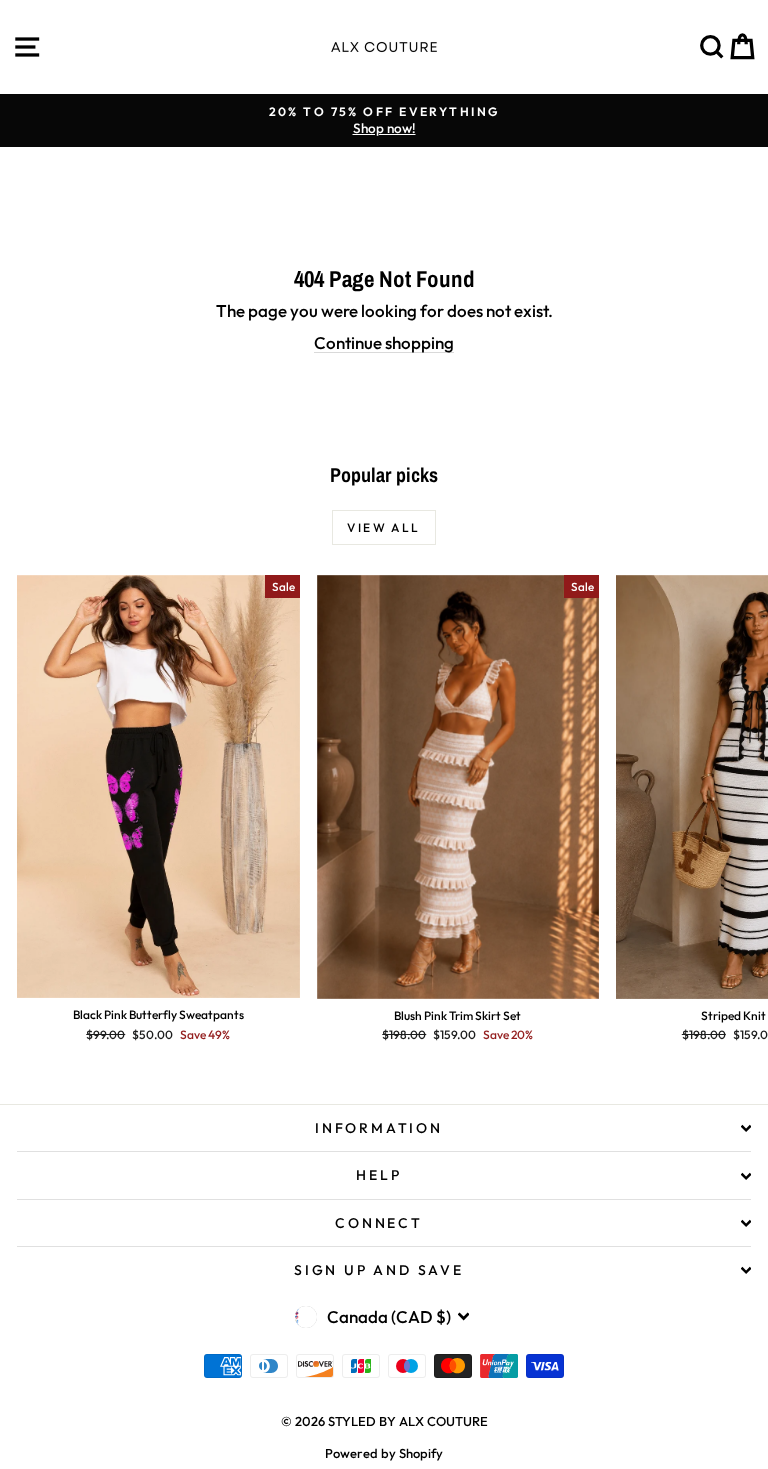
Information (379, 1128)
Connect (379, 1223)
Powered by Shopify (384, 1453)
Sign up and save (379, 1270)
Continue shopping (384, 342)
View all (383, 527)
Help (378, 1175)
